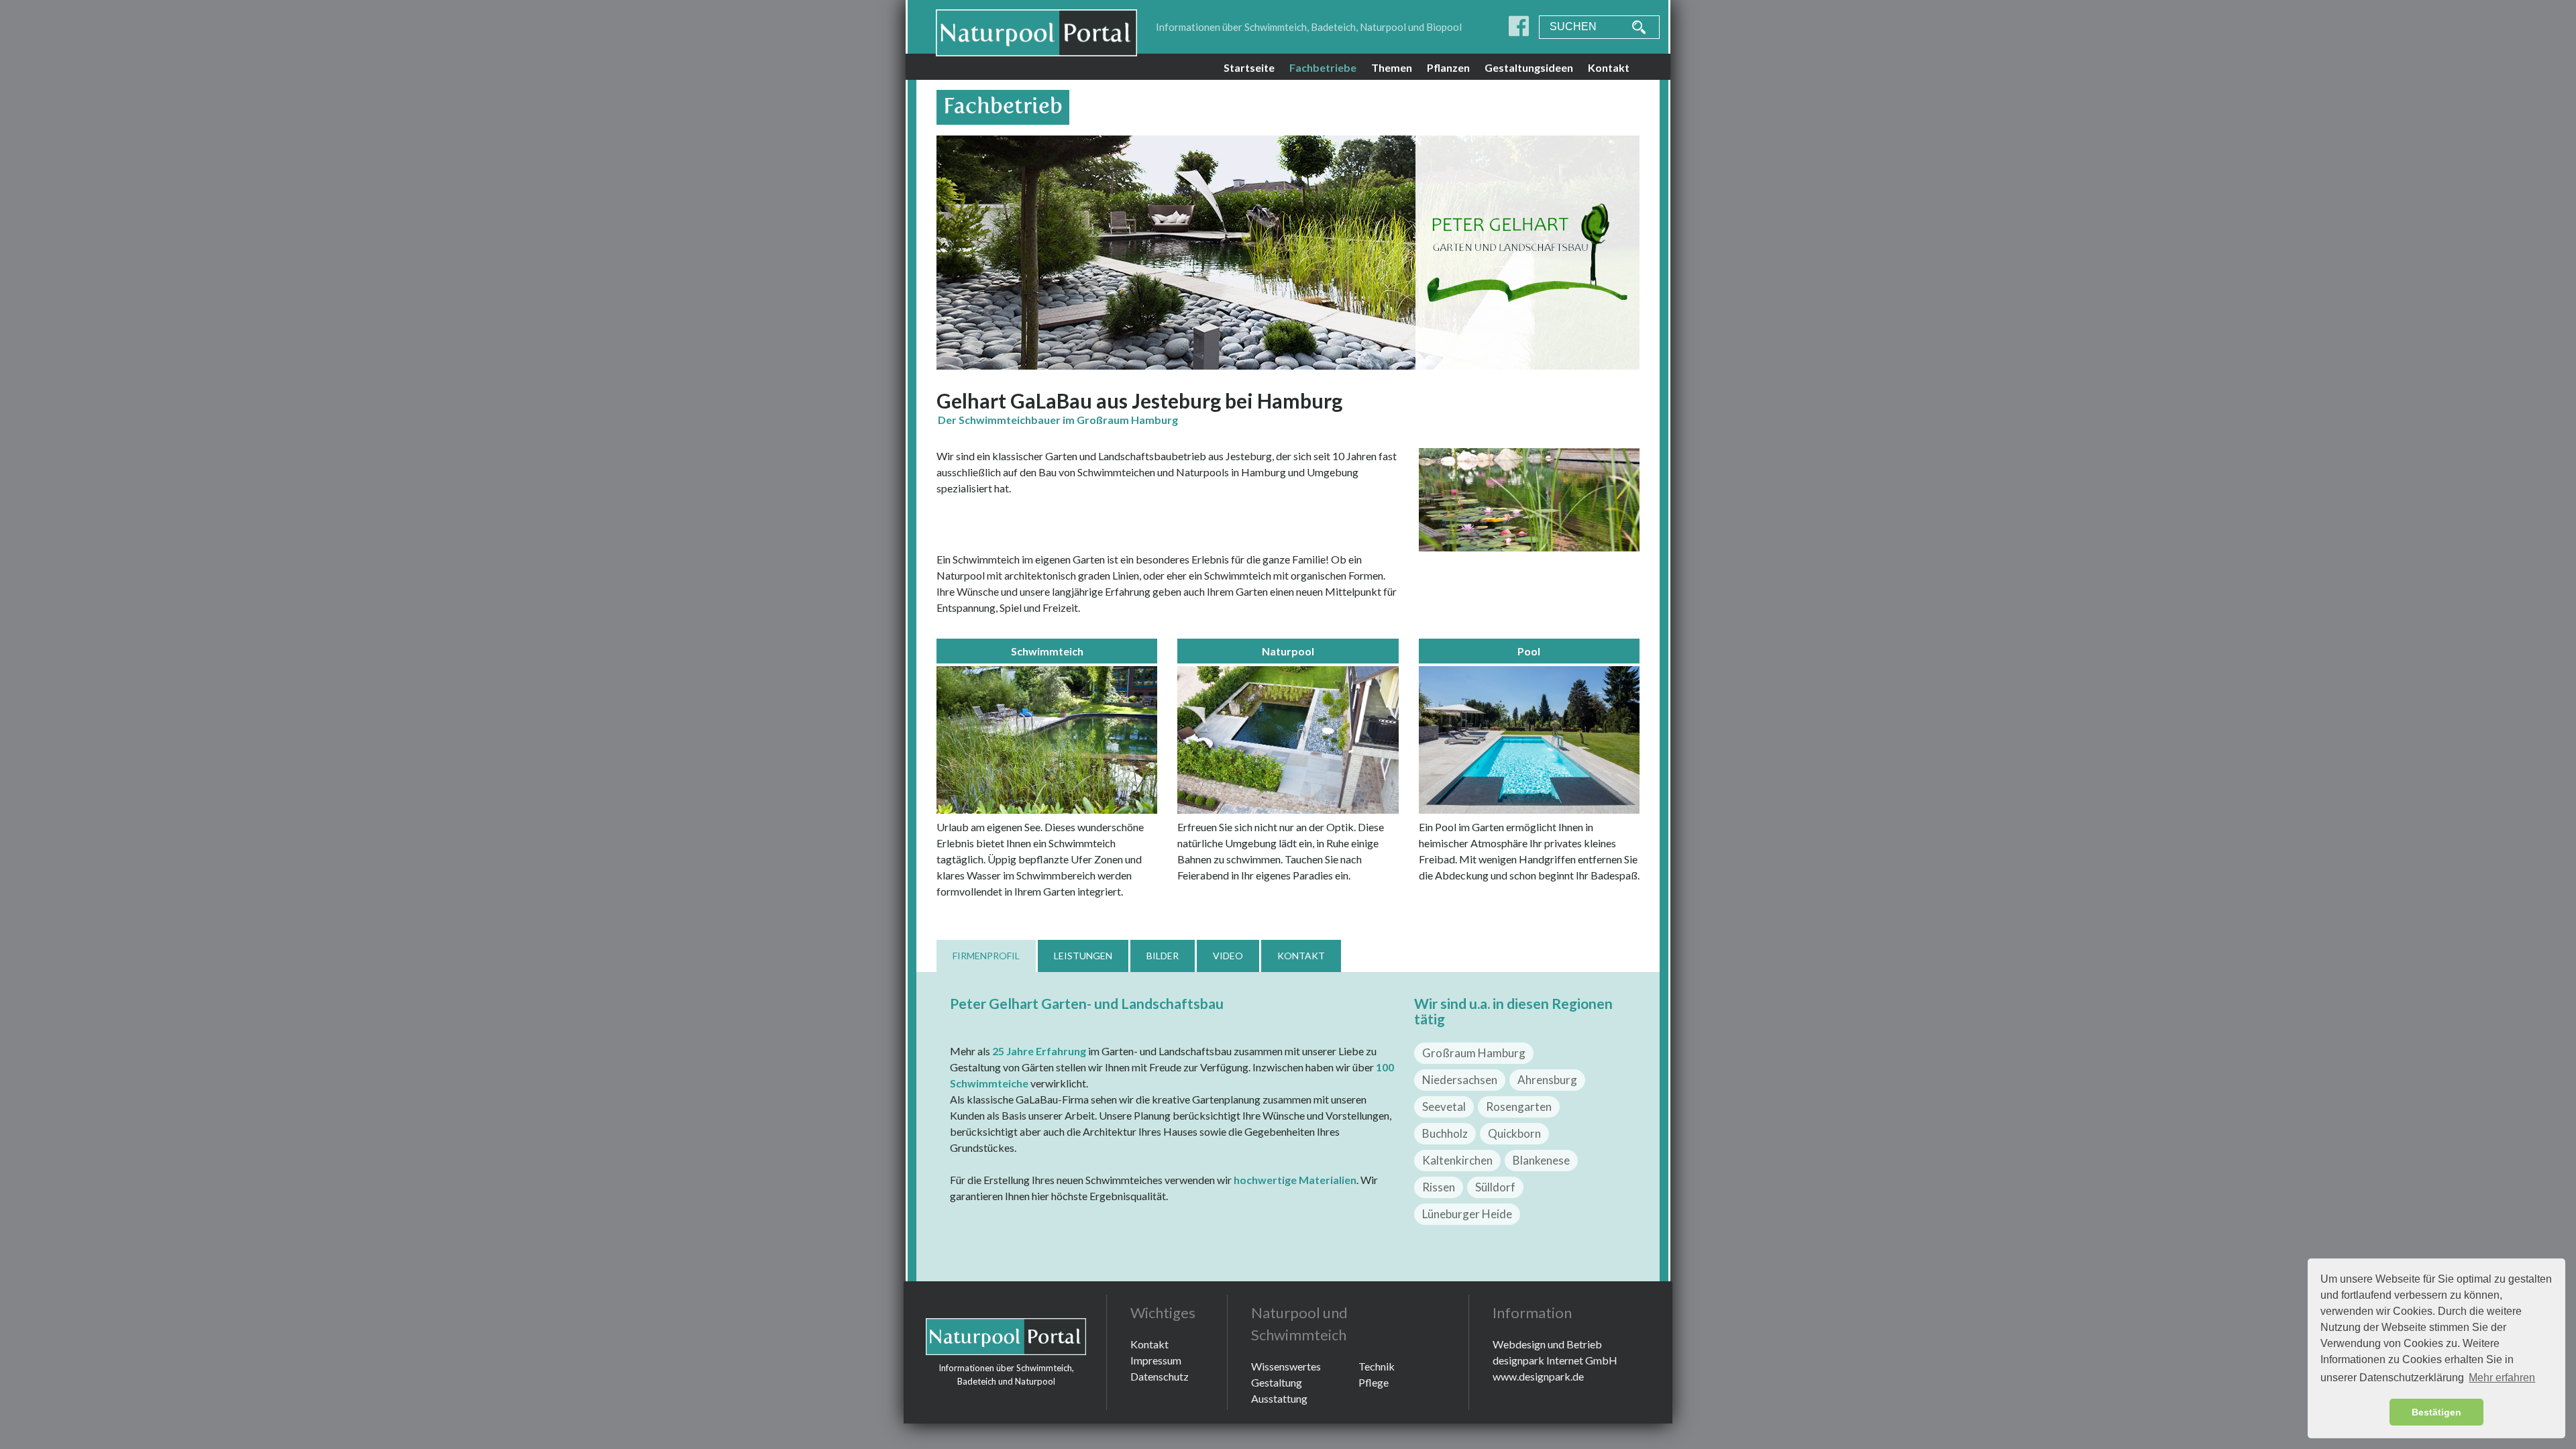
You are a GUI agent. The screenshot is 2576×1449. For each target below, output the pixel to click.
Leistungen (1083, 956)
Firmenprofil (986, 956)
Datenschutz (1160, 1376)
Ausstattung (1279, 1398)
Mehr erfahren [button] (2502, 1378)
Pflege (1374, 1382)
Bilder (1163, 956)
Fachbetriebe (1323, 67)
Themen (1392, 67)
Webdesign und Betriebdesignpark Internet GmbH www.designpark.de (1555, 1360)
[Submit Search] (1632, 27)
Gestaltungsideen (1529, 67)
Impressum (1156, 1360)
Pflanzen (1448, 67)
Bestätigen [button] (2436, 1412)
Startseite (1249, 67)
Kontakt (1609, 67)
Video (1228, 956)
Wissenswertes (1286, 1366)
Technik (1377, 1366)
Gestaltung (1277, 1382)
